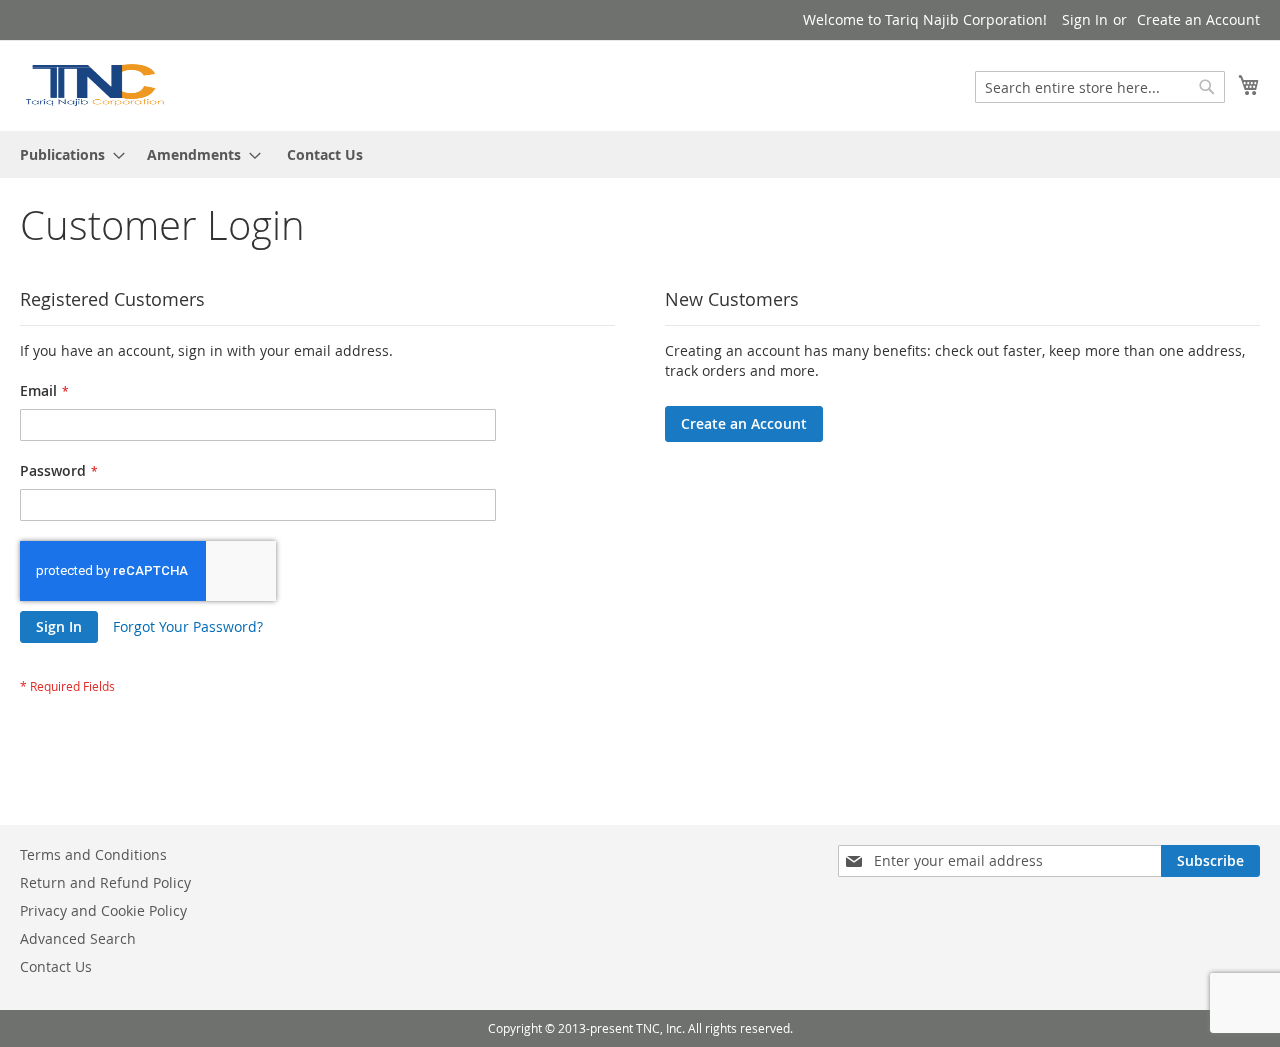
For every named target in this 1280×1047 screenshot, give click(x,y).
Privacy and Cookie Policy (103, 910)
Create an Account (1198, 19)
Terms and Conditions (93, 854)
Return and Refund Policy (105, 882)
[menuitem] (66, 154)
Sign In (1085, 19)
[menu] (640, 154)
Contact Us (325, 154)
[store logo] (94, 84)
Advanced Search (78, 938)
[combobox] (1100, 87)
